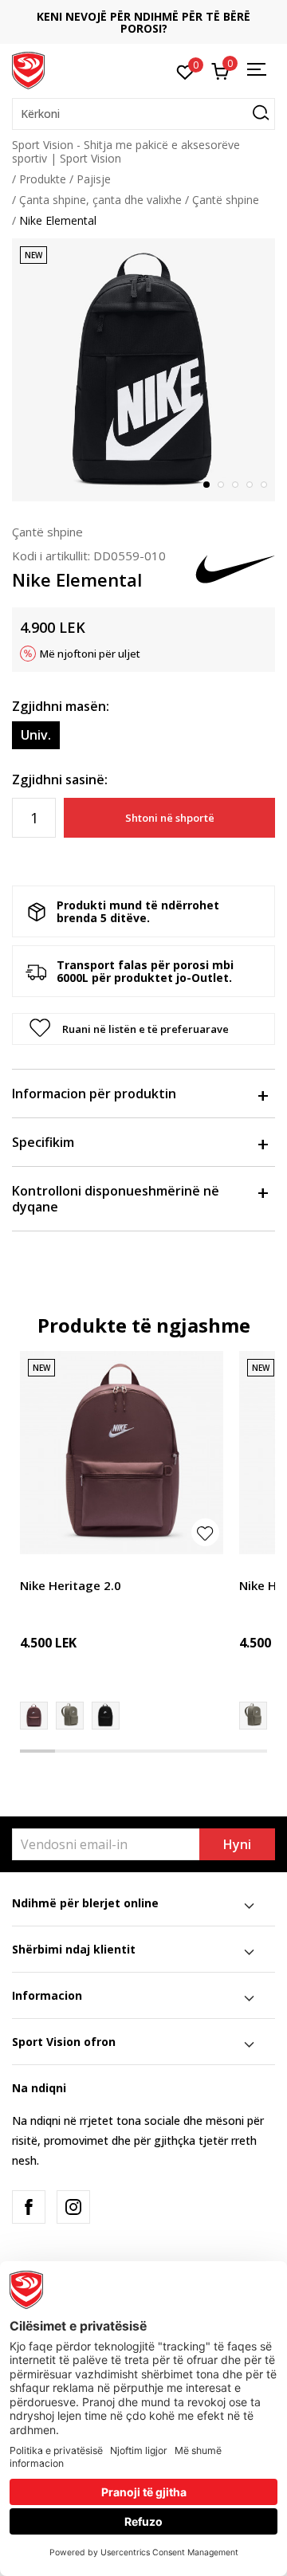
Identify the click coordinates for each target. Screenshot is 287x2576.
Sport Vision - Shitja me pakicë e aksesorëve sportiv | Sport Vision (126, 151)
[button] (143, 114)
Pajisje (94, 179)
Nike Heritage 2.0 (71, 1585)
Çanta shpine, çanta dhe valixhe (100, 200)
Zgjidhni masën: (61, 706)
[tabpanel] (143, 370)
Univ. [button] (36, 735)
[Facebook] (29, 2207)
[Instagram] (73, 2207)
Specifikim (43, 1142)
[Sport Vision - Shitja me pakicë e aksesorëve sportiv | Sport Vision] (28, 69)
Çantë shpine (226, 200)
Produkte (43, 179)
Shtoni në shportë (170, 818)
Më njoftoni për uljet (90, 654)
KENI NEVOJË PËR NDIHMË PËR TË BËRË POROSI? (143, 22)
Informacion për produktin (94, 1094)
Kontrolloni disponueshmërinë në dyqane (116, 1199)
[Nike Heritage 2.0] (122, 1453)
